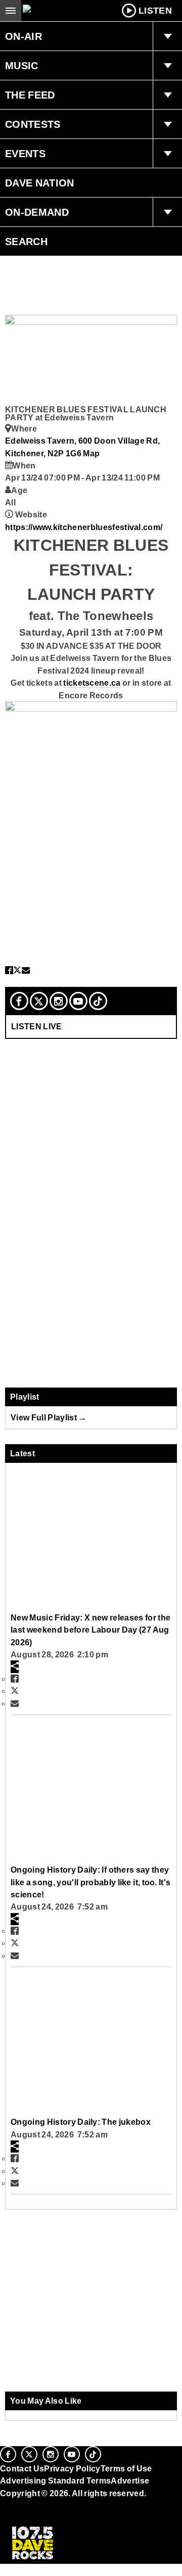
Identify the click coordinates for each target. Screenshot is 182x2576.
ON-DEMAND (37, 212)
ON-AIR (24, 36)
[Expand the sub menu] (167, 36)
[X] (39, 1001)
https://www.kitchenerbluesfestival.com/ (84, 527)
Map (91, 453)
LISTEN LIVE (37, 1026)
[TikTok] (98, 1001)
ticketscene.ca (92, 683)
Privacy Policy (72, 2468)
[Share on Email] (26, 970)
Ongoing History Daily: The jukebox (81, 2122)
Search (26, 242)
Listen (155, 11)
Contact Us (22, 2468)
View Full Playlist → (49, 1417)
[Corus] (2, 2507)
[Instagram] (59, 1001)
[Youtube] (78, 1001)
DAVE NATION (40, 183)
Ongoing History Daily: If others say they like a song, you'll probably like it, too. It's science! (90, 1882)
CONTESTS (33, 124)
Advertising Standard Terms (55, 2480)
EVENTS (25, 154)
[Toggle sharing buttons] (15, 1666)
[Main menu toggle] (11, 11)
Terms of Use (126, 2468)
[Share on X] (17, 970)
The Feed (30, 95)
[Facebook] (19, 1001)
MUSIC (22, 66)
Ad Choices (24, 2517)
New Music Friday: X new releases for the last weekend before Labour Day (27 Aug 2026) (90, 1630)
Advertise (130, 2480)
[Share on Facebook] (9, 970)
